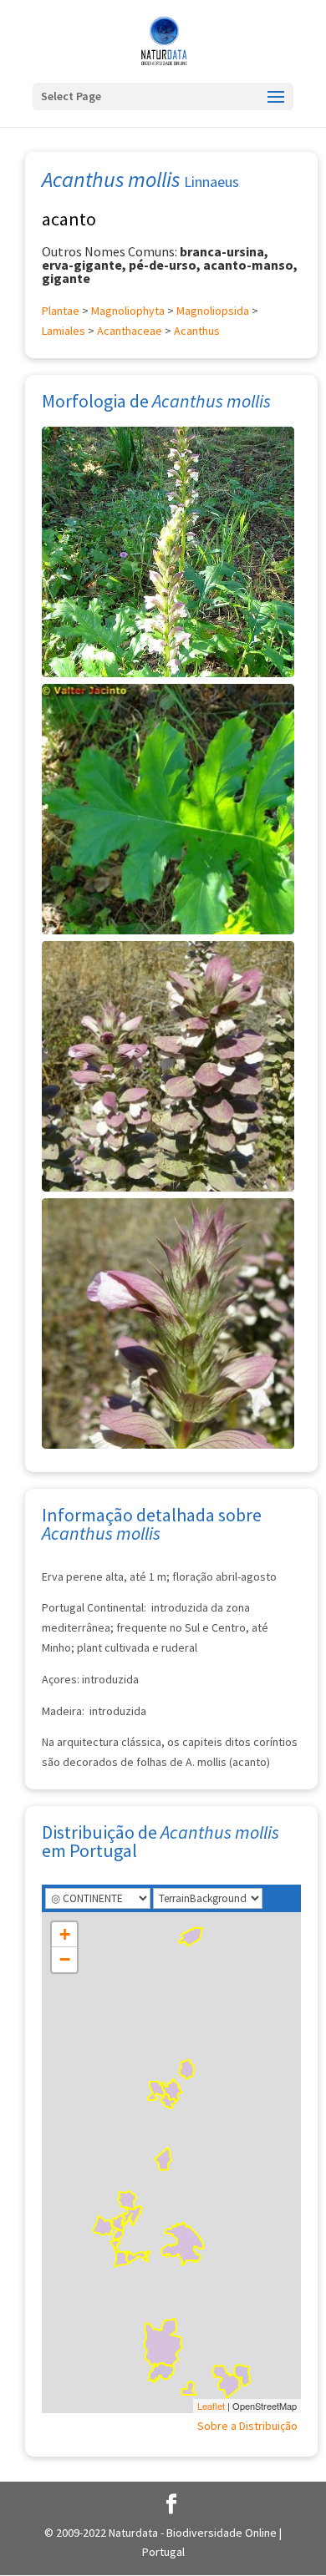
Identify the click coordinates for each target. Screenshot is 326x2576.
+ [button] (65, 1934)
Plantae (61, 311)
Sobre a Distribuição (247, 2426)
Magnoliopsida (213, 311)
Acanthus (197, 331)
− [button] (65, 1959)
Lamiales (64, 331)
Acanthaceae (130, 331)
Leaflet (211, 2406)
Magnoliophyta (128, 311)
